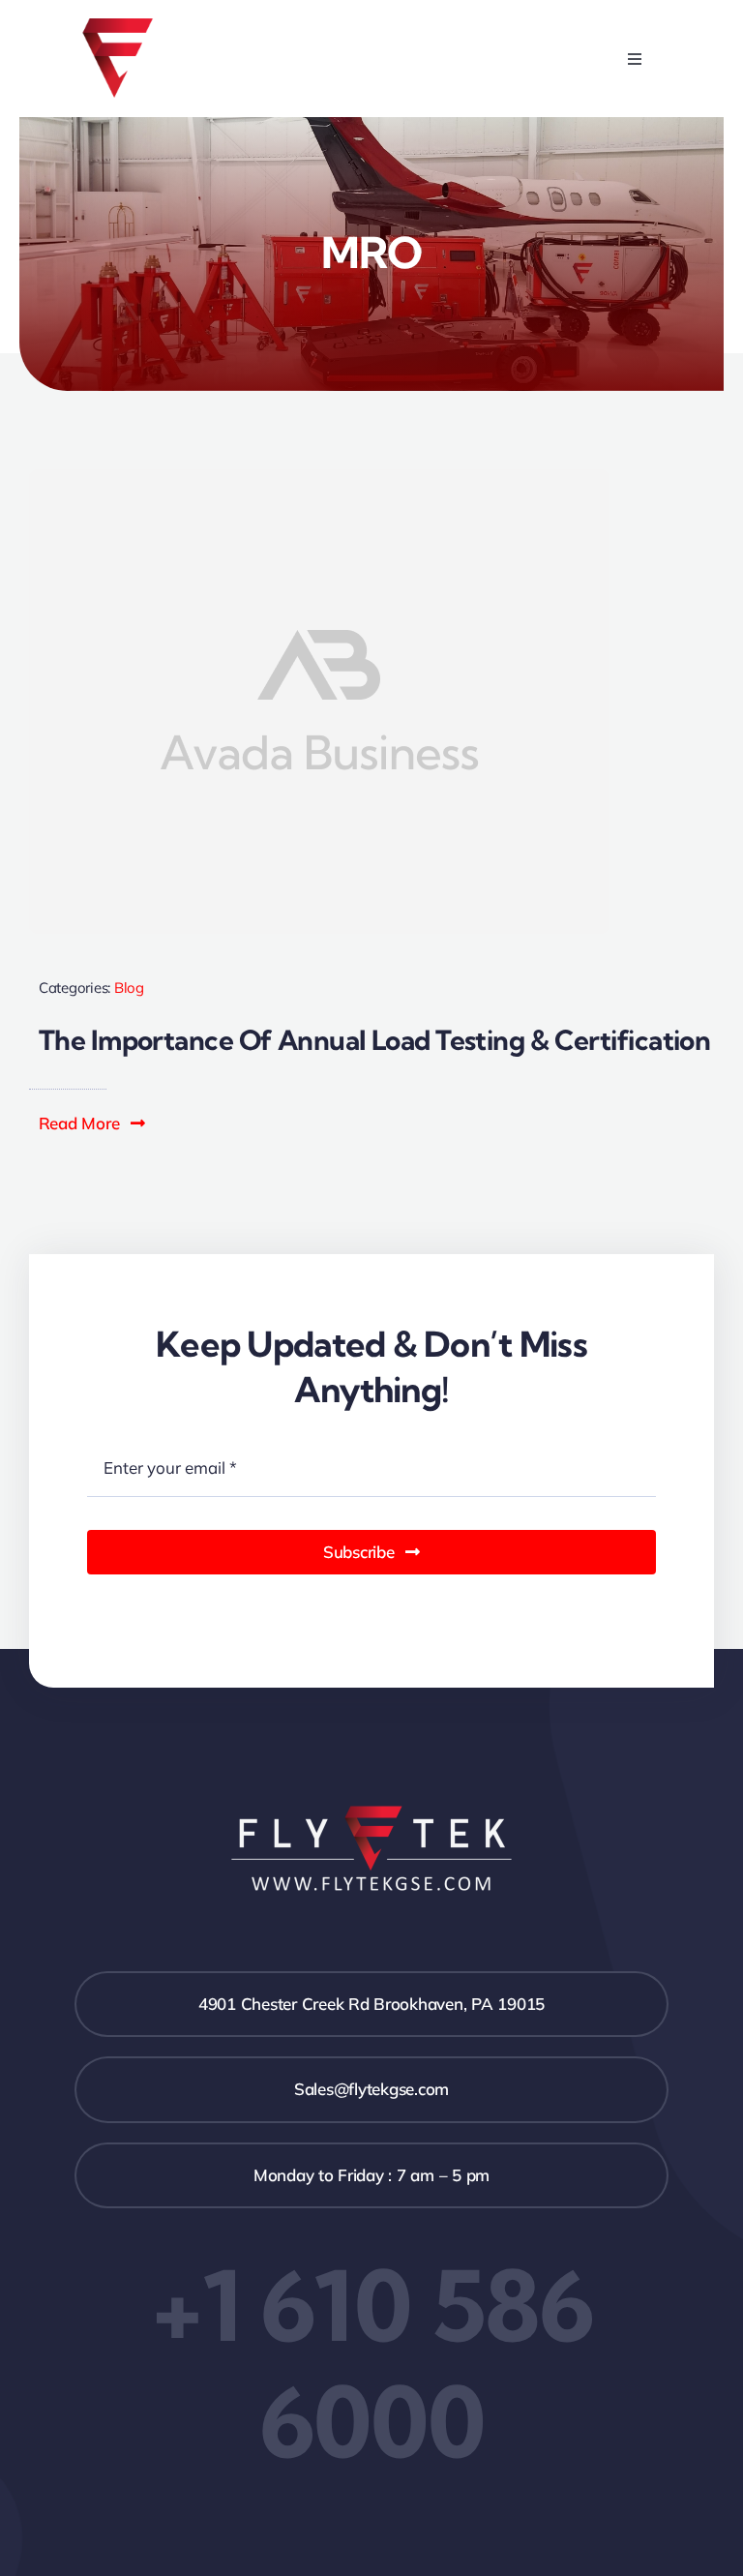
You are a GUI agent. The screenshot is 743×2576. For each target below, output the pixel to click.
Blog (129, 988)
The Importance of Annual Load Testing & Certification (374, 1040)
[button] (93, 1123)
